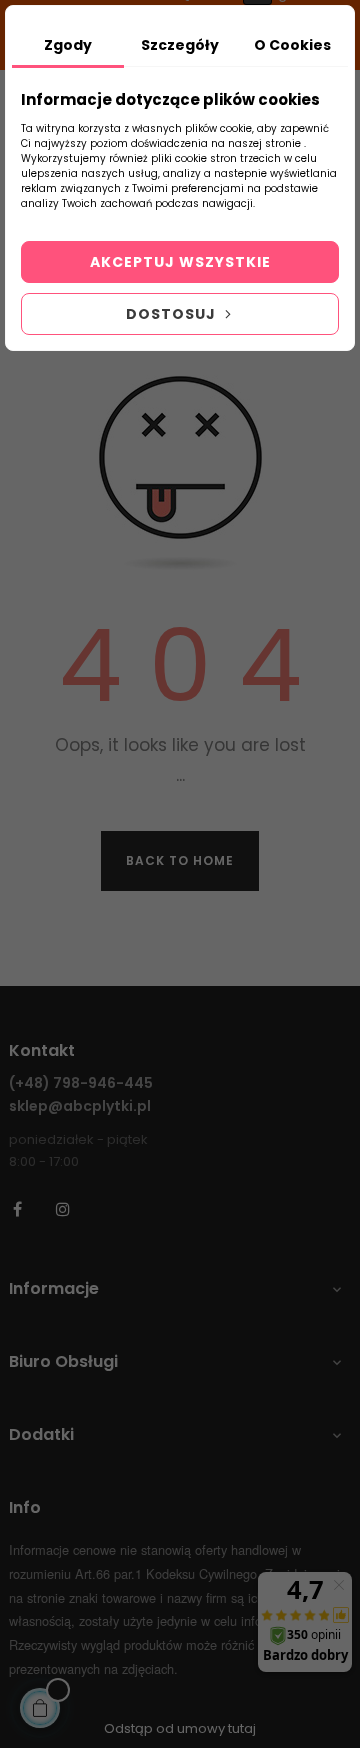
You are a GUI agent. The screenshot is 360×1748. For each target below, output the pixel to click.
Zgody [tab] (68, 45)
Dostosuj (173, 314)
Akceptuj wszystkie (180, 262)
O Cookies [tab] (292, 45)
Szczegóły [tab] (180, 45)
